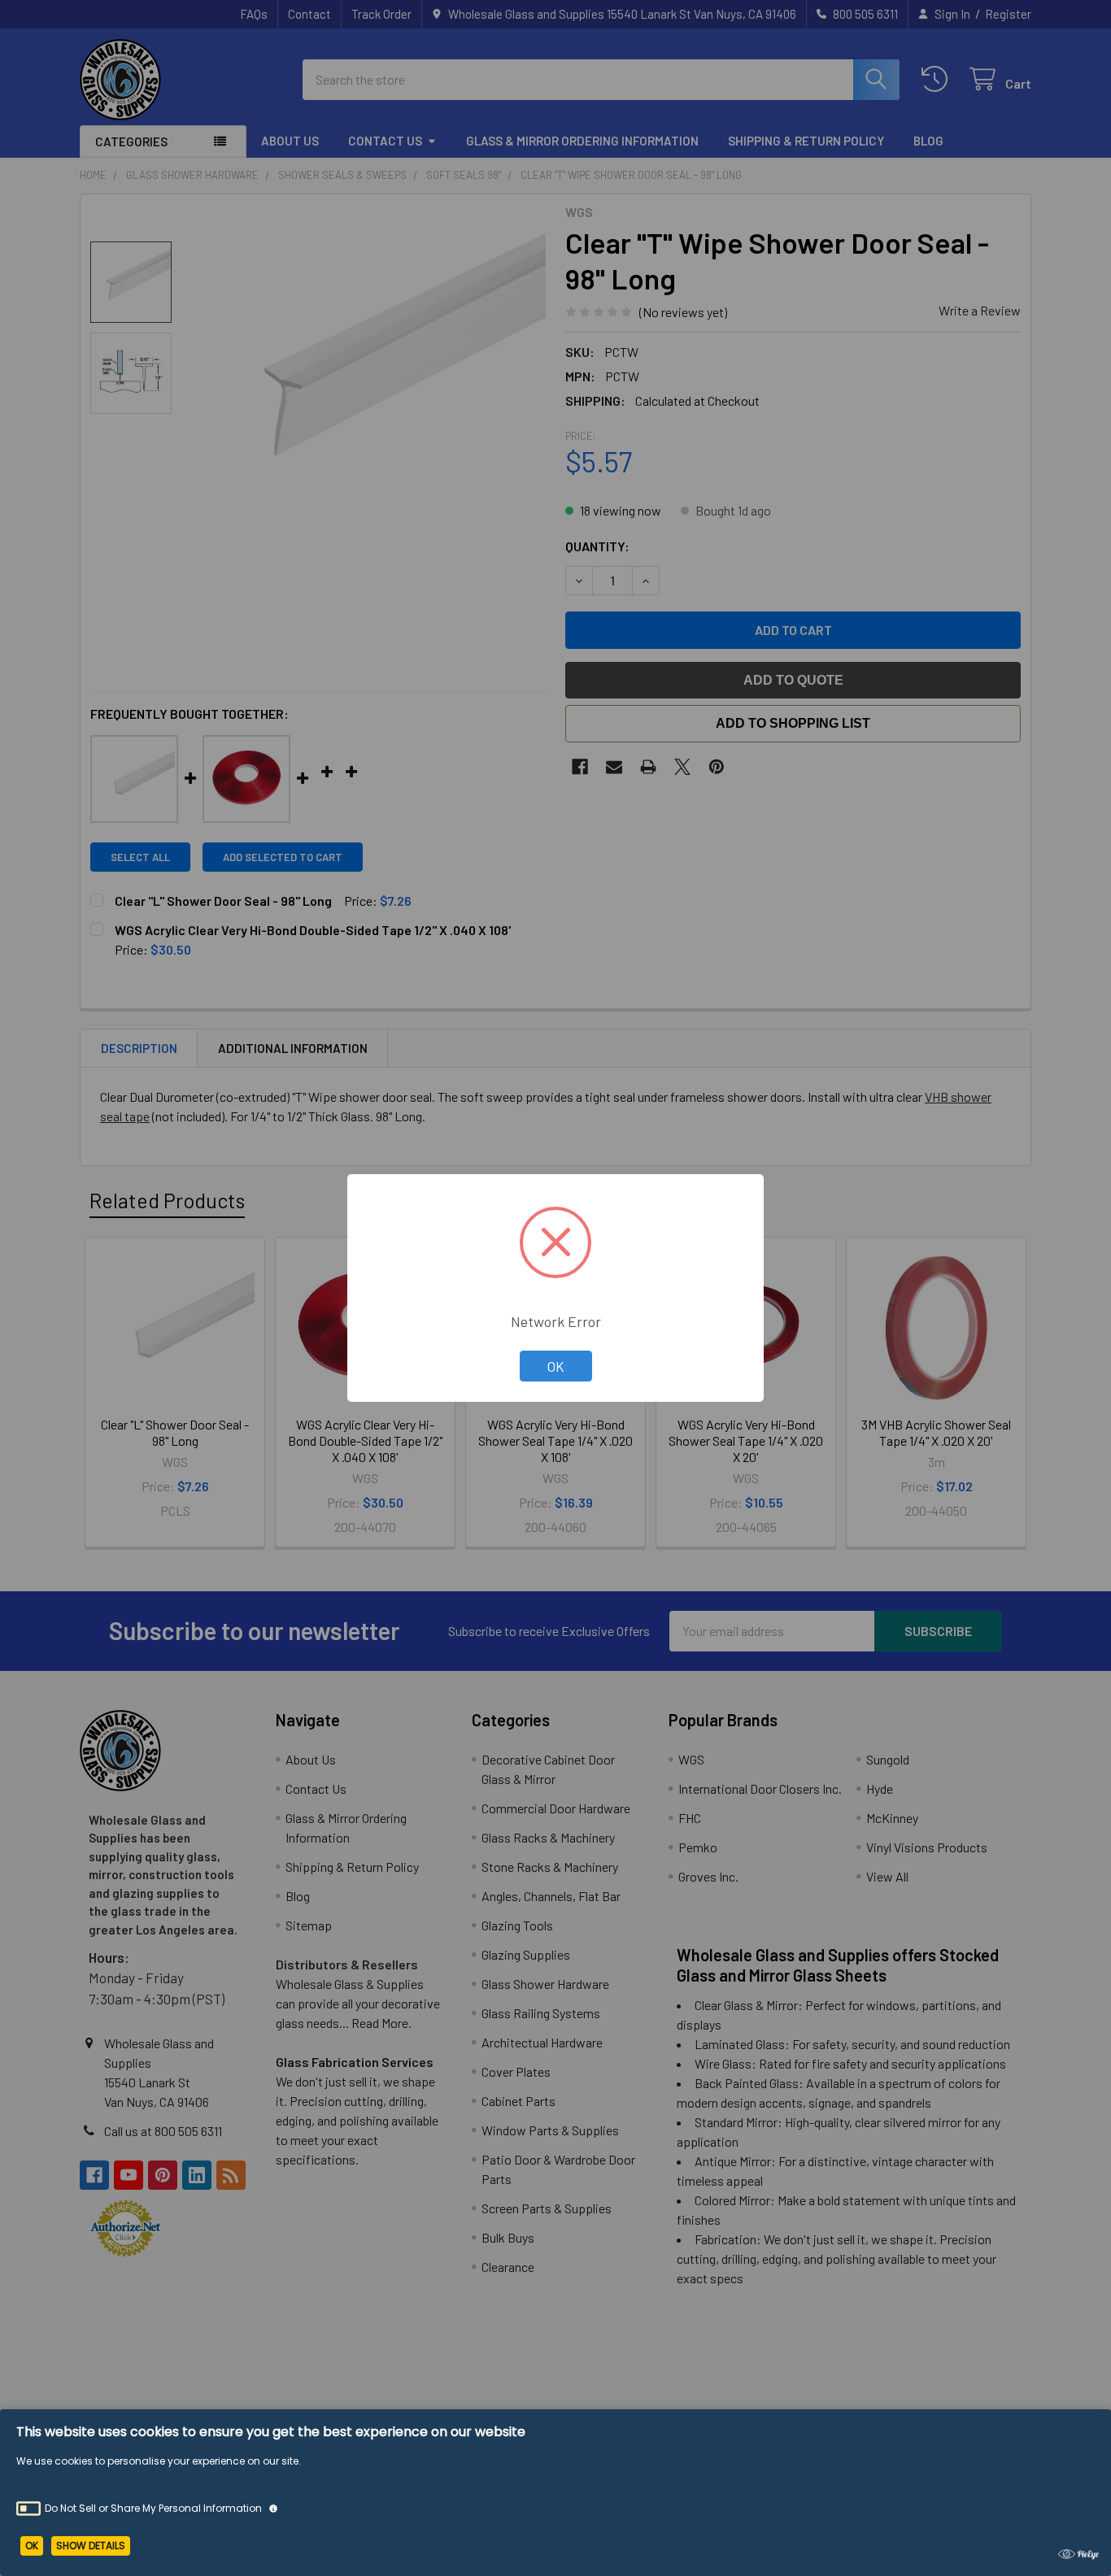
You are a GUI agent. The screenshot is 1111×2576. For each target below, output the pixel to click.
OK (556, 1366)
